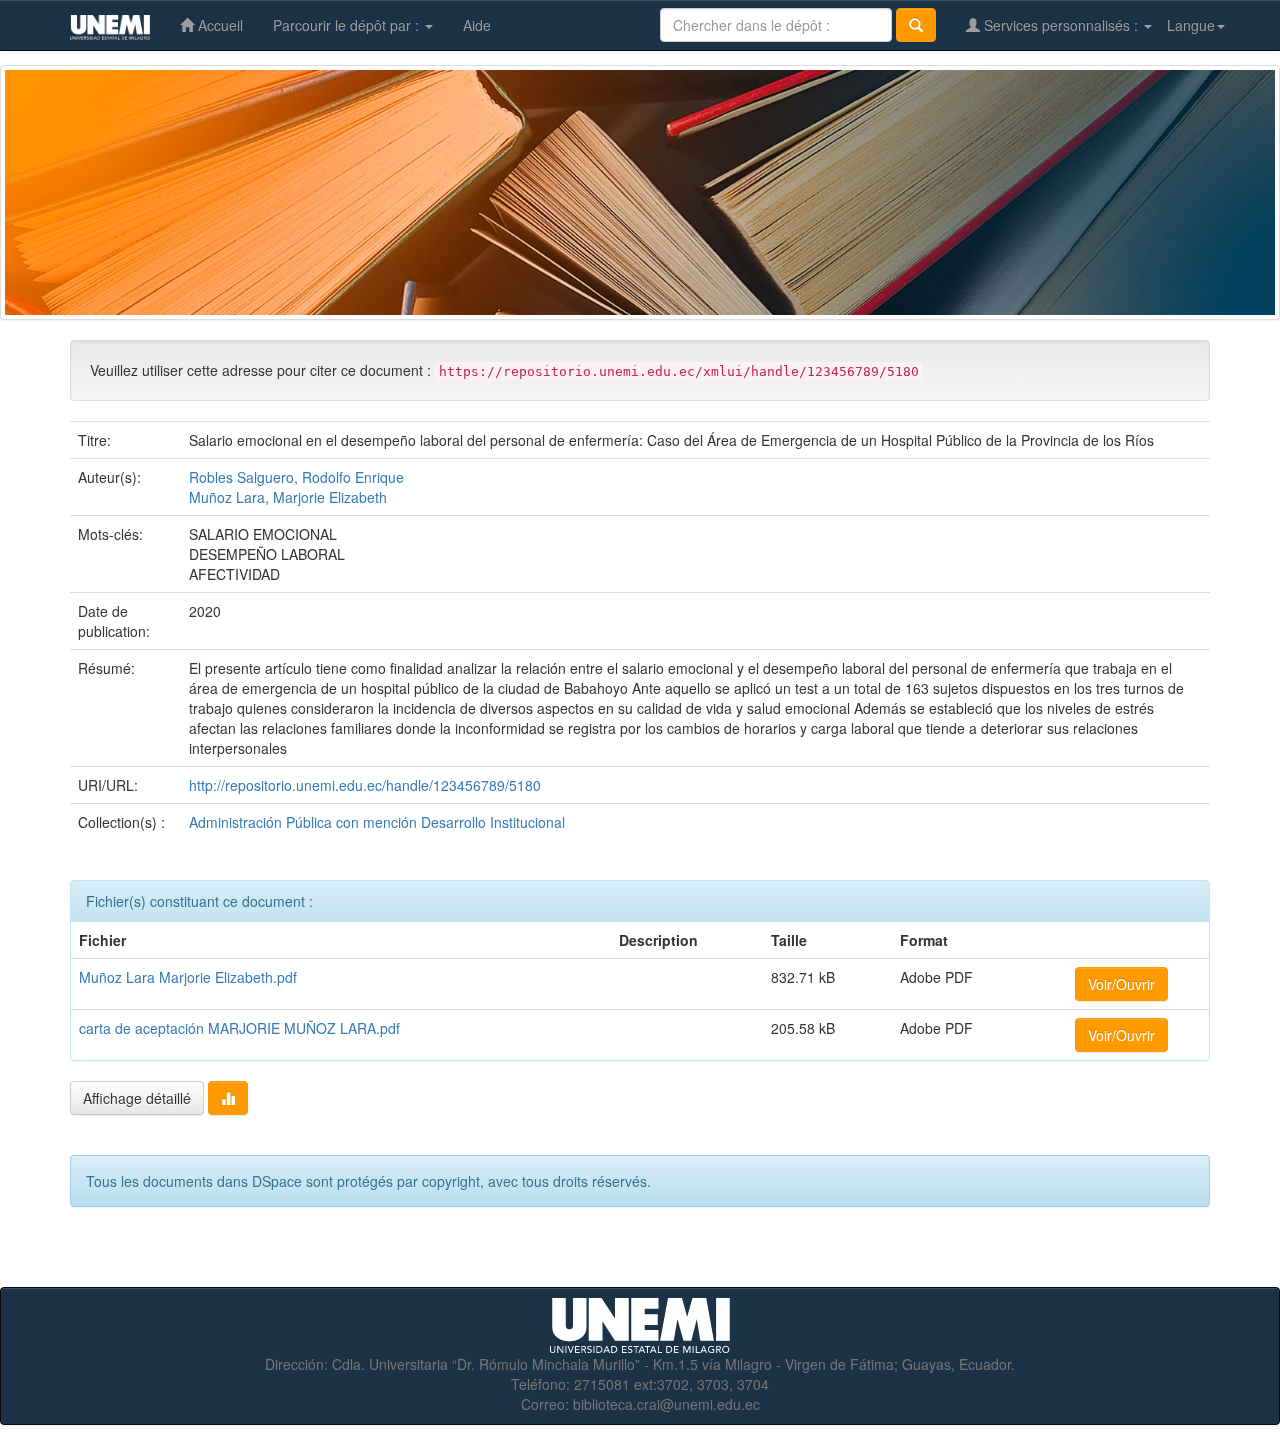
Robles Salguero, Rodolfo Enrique (296, 477)
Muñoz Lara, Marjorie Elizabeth (288, 497)
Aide (477, 25)
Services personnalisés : (1061, 25)
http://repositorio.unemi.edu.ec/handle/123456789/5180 (365, 785)
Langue (1191, 25)
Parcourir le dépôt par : (348, 25)
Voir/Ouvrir (1121, 984)
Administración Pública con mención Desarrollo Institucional (377, 822)
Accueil (218, 25)
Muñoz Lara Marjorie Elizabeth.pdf (188, 977)
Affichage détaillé (137, 1098)
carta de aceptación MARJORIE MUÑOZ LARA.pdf (239, 1028)
